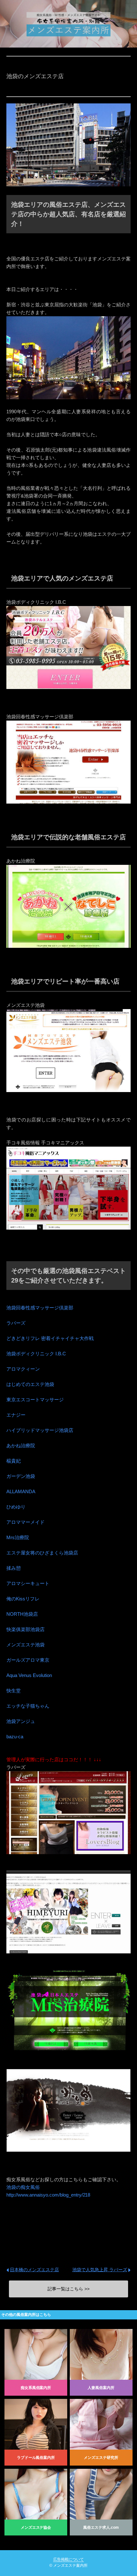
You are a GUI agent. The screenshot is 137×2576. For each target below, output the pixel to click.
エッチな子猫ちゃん (28, 1706)
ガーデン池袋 (21, 1476)
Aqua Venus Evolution (29, 1675)
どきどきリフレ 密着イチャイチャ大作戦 (50, 1338)
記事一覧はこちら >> (68, 2289)
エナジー (16, 1415)
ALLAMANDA (21, 1491)
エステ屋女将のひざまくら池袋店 (42, 1553)
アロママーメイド (25, 1522)
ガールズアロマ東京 (28, 1660)
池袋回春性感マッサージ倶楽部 (40, 1308)
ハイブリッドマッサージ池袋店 (40, 1430)
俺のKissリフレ (23, 1599)
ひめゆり (16, 1507)
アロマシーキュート (28, 1583)
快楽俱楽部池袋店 (25, 1629)
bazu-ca (15, 1737)
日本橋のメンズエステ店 (34, 2270)
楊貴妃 (14, 1461)
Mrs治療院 (18, 1537)
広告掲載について (68, 2559)
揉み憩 (14, 1568)
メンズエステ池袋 (25, 1645)
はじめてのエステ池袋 (30, 1384)
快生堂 (14, 1691)
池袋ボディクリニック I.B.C (36, 1354)
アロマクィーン (23, 1369)
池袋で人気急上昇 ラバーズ (100, 2270)
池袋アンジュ (21, 1721)
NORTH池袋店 (22, 1614)
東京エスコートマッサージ (35, 1400)
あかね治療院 (21, 1445)
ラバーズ (16, 1323)
